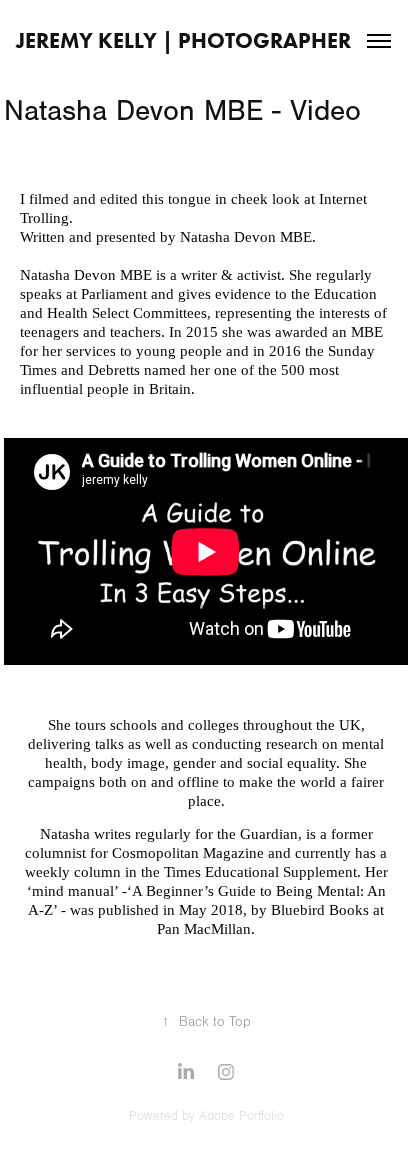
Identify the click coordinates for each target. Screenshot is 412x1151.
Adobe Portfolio (241, 1116)
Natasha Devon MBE (86, 275)
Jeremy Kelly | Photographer (183, 40)
